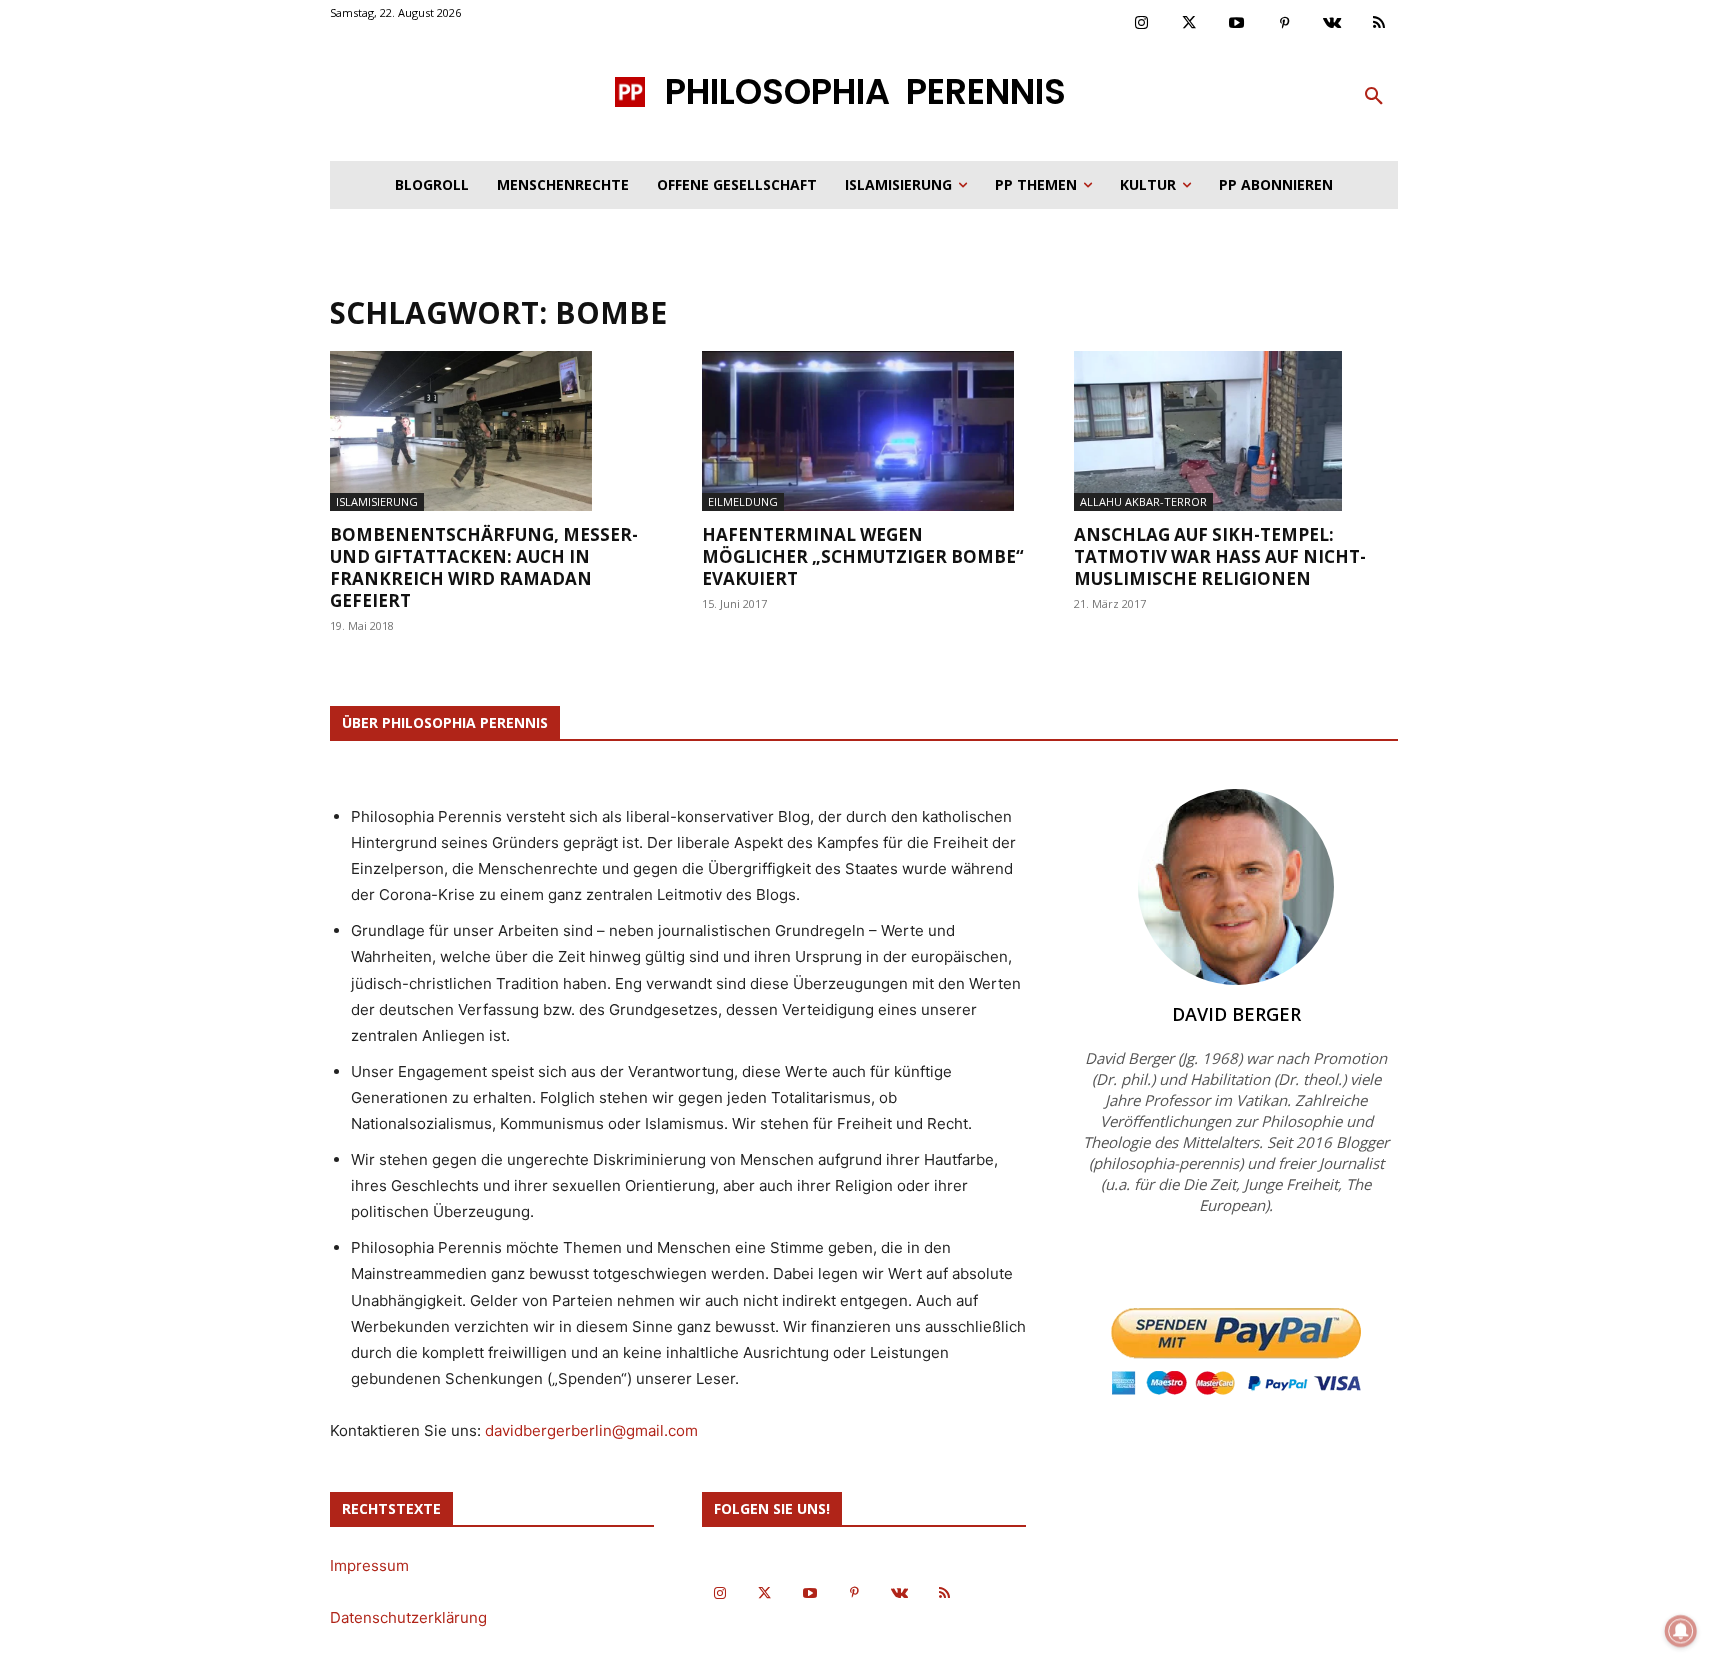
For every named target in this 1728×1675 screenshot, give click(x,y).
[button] (1374, 97)
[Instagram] (1142, 24)
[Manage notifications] (1681, 1631)
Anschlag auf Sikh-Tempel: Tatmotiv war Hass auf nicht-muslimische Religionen (1220, 556)
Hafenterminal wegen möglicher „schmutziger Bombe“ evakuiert (863, 556)
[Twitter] (1190, 24)
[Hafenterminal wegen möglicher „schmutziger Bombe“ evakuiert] (864, 431)
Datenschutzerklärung (408, 1617)
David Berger (1236, 1014)
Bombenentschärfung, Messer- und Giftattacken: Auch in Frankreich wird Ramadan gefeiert (484, 567)
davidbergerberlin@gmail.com (591, 1430)
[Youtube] (1237, 24)
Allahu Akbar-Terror (1143, 501)
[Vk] (1332, 24)
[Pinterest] (1285, 24)
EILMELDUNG (743, 501)
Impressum (369, 1565)
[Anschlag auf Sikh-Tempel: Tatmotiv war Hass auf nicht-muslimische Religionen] (1236, 431)
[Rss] (1380, 24)
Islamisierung (377, 501)
